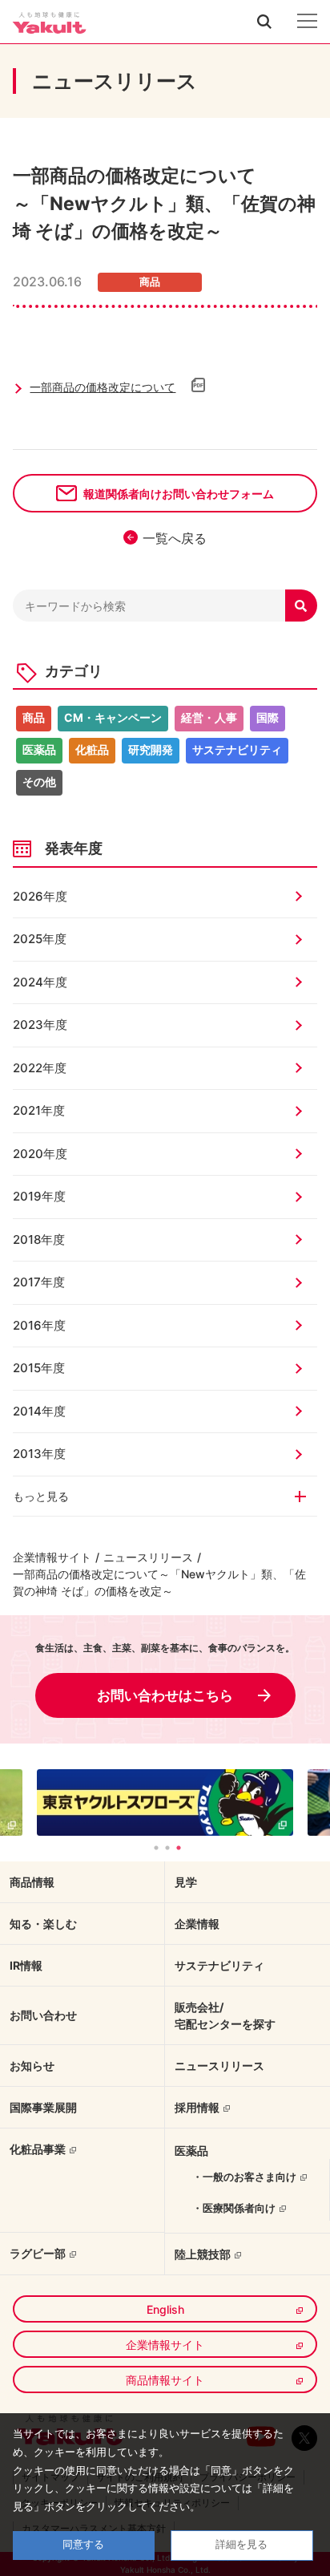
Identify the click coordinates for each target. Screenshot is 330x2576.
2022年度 (40, 1068)
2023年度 (40, 1025)
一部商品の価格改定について (103, 387)
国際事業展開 (43, 2107)
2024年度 (40, 982)
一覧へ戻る (175, 538)
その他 (39, 782)
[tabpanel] (165, 1802)
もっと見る (41, 1496)
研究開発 (151, 749)
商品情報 (32, 1882)
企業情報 (197, 1924)
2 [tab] (167, 1848)
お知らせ (32, 2066)
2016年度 (39, 1325)
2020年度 (40, 1154)
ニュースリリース (148, 1557)
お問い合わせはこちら (165, 1695)
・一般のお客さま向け (244, 2177)
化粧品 (92, 749)
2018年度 (39, 1239)
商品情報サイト (165, 2380)
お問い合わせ (43, 2015)
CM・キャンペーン (113, 717)
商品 (34, 717)
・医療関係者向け (234, 2208)
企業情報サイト (52, 1557)
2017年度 (39, 1282)
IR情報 (26, 1965)
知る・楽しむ (43, 1924)
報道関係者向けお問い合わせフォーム (179, 494)
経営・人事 (209, 717)
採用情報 (197, 2107)
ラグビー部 (38, 2253)
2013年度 (39, 1454)
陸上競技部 (203, 2254)
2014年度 (39, 1411)
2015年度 (39, 1368)
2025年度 (40, 939)
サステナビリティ (237, 749)
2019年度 (39, 1196)
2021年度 (39, 1110)
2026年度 (40, 896)
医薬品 (39, 749)
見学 (186, 1882)
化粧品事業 (38, 2149)
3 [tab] (179, 1848)
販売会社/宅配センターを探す (225, 2015)
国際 (268, 717)
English (165, 2309)
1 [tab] (156, 1848)
